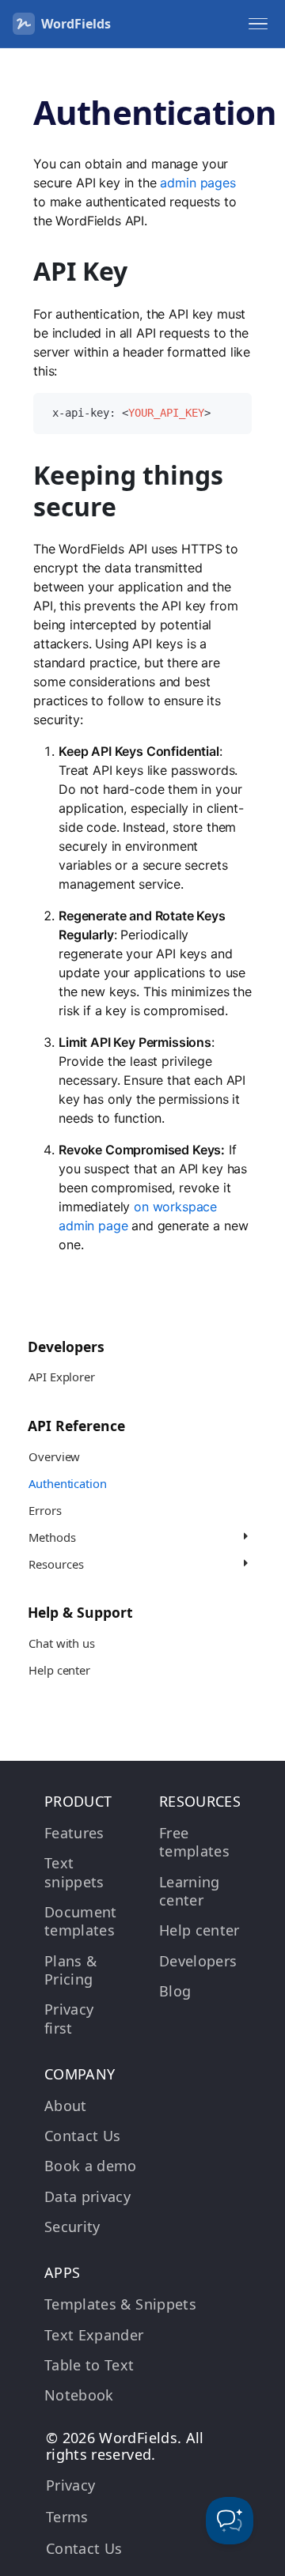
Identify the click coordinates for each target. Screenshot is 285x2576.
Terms (67, 2517)
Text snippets (74, 1872)
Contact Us (83, 2136)
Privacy (70, 2485)
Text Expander (94, 2335)
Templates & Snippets (120, 2304)
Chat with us (61, 1643)
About (66, 2106)
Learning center (190, 1891)
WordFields (76, 24)
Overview (54, 1456)
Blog (175, 1991)
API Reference (76, 1426)
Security (72, 2227)
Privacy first (69, 2018)
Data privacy (87, 2196)
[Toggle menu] (258, 24)
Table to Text (89, 2365)
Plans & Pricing (70, 1970)
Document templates (81, 1921)
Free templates (194, 1842)
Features (74, 1833)
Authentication (67, 1483)
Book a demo (91, 2166)
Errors (45, 1510)
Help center (59, 1670)
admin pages (198, 183)
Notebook (79, 2395)
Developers (66, 1347)
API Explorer (61, 1377)
